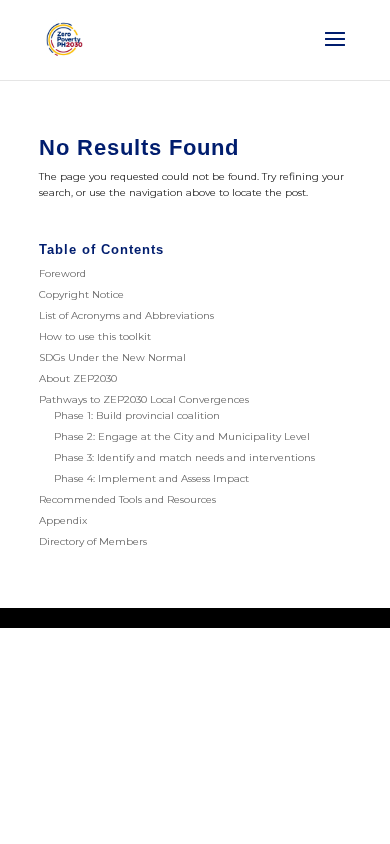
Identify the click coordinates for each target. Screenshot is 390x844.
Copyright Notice (81, 294)
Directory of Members (93, 541)
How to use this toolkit (95, 336)
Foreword (62, 273)
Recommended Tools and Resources (127, 499)
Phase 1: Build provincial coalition (137, 415)
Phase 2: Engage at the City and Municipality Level (182, 436)
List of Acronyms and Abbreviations (126, 315)
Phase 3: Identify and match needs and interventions (184, 457)
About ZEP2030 (78, 378)
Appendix (63, 520)
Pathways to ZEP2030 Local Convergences (144, 399)
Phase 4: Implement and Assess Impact (151, 478)
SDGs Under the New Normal (112, 357)
